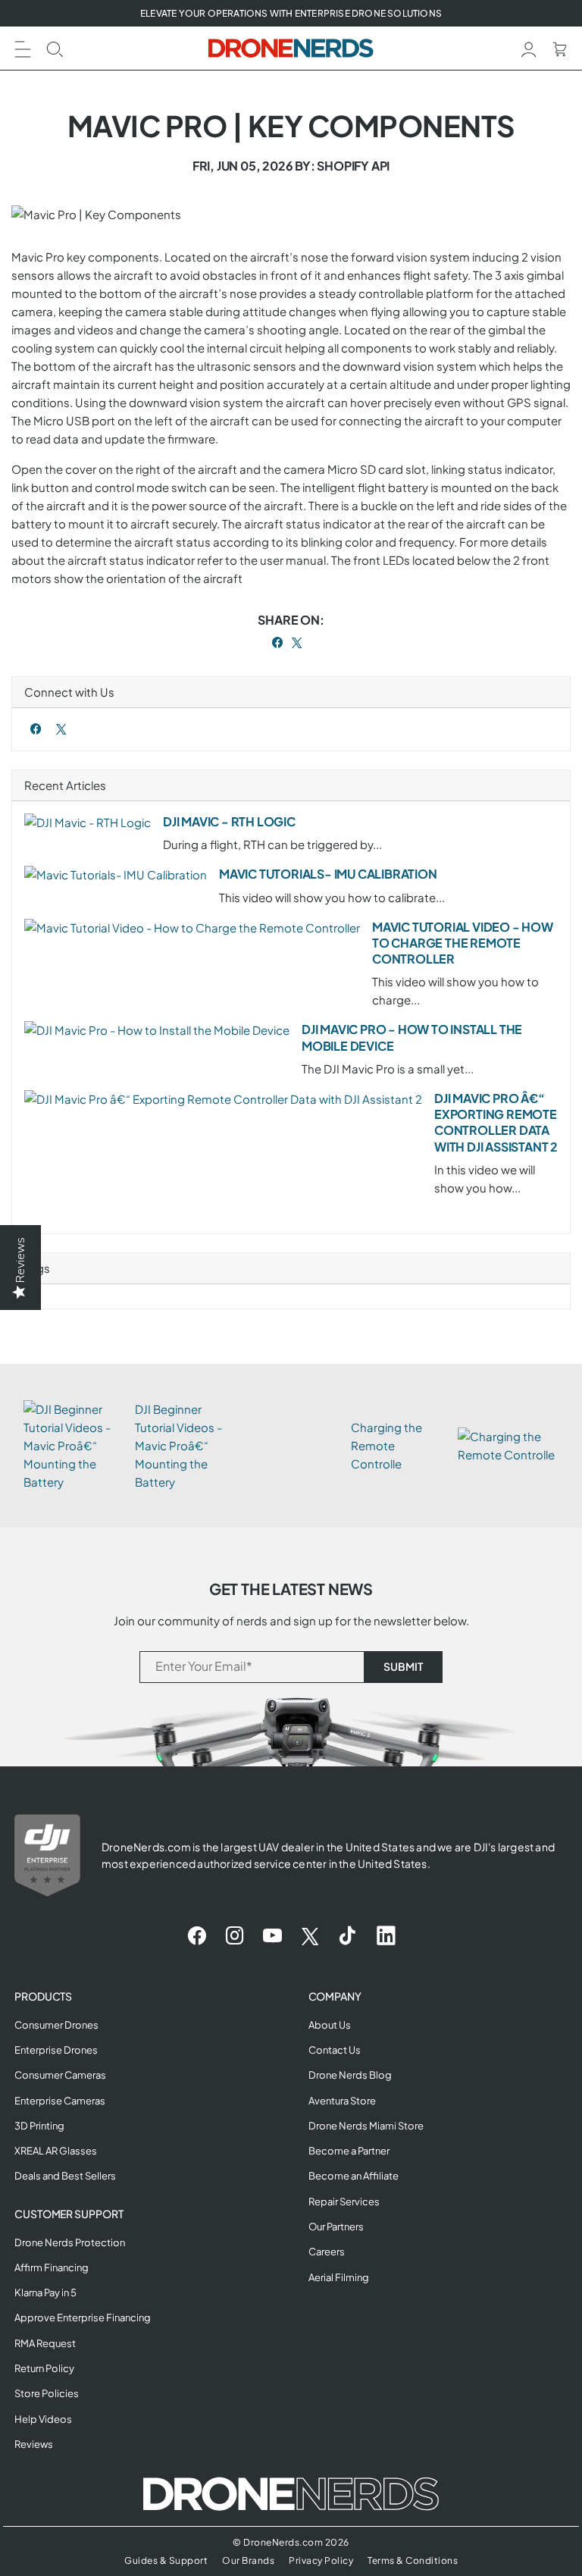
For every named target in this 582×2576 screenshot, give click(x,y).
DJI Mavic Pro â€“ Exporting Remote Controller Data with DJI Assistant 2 (496, 1122)
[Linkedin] (386, 1936)
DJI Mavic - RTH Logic (229, 821)
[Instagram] (235, 1936)
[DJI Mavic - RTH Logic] (88, 823)
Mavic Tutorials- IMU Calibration (328, 874)
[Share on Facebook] (278, 642)
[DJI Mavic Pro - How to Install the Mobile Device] (157, 1030)
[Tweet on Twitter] (297, 642)
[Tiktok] (347, 1936)
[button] (23, 47)
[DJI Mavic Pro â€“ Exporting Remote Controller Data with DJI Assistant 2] (223, 1099)
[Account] (529, 47)
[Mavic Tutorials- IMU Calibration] (116, 875)
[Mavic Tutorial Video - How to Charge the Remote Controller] (192, 928)
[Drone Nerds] (291, 48)
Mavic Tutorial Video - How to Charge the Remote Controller (463, 943)
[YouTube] (272, 1936)
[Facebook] (36, 729)
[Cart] (560, 47)
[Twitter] (61, 729)
